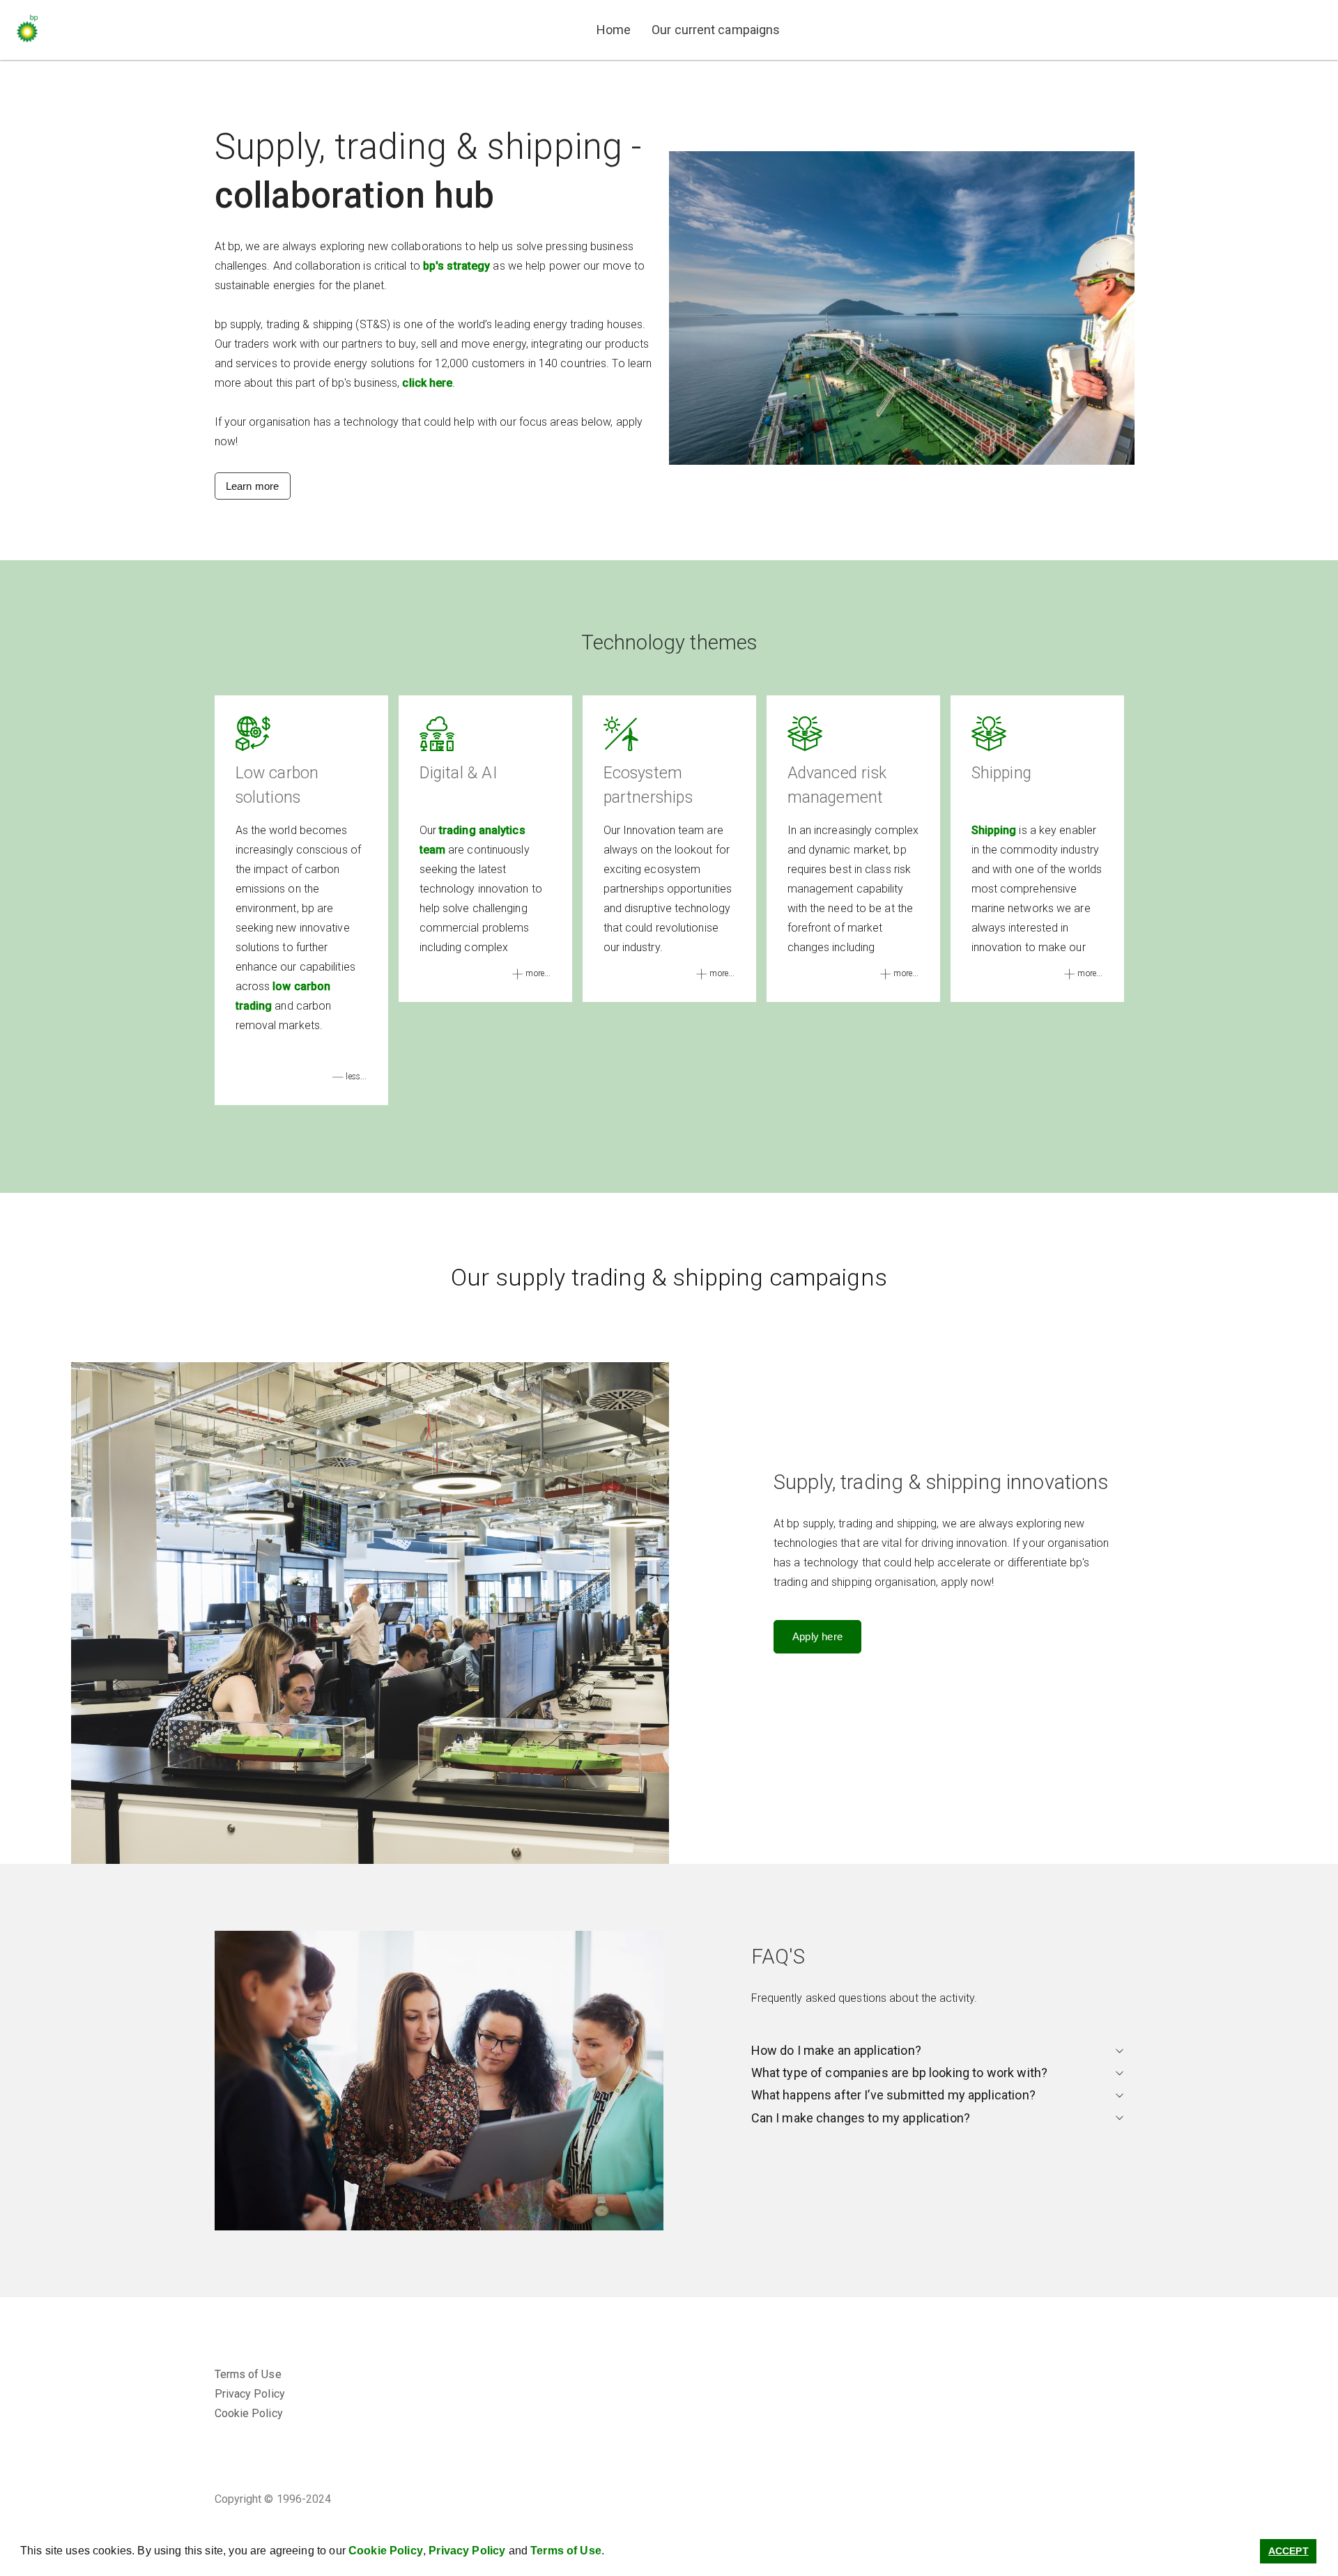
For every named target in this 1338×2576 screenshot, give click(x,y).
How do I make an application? (836, 2050)
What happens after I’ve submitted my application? (893, 2095)
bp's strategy (456, 266)
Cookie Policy (386, 2551)
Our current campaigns (716, 30)
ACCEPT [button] (1289, 2551)
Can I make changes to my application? (861, 2118)
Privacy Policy (467, 2551)
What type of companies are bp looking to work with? (900, 2073)
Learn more (253, 486)
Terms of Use (566, 2551)
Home (614, 30)
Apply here (817, 1636)
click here (427, 383)
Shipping (994, 830)
